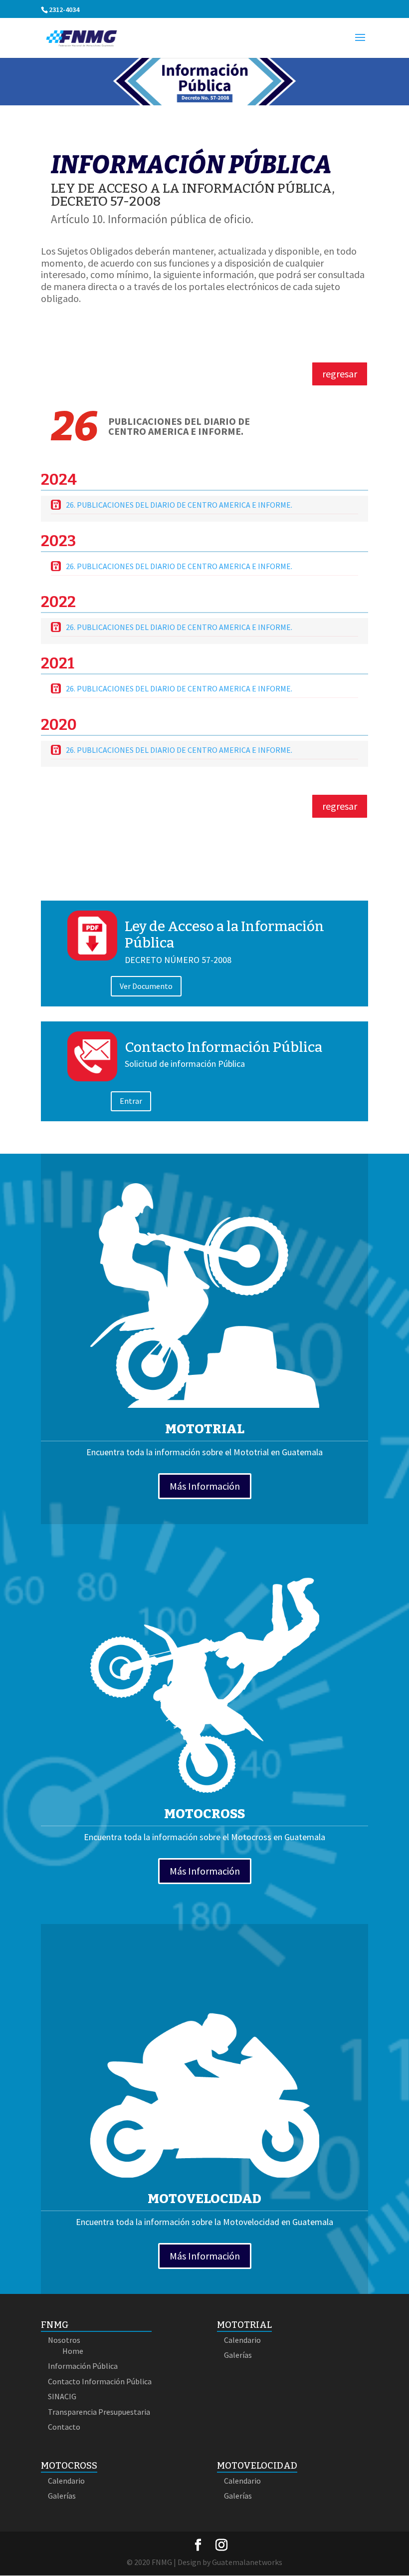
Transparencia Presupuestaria (99, 2412)
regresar (340, 374)
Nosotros (64, 2340)
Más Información (205, 1486)
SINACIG (62, 2396)
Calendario (242, 2340)
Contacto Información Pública (223, 1047)
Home (73, 2351)
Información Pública (83, 2366)
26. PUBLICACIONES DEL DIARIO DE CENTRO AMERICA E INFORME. (179, 505)
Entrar (131, 1101)
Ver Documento (146, 986)
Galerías (238, 2355)
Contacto (64, 2427)
